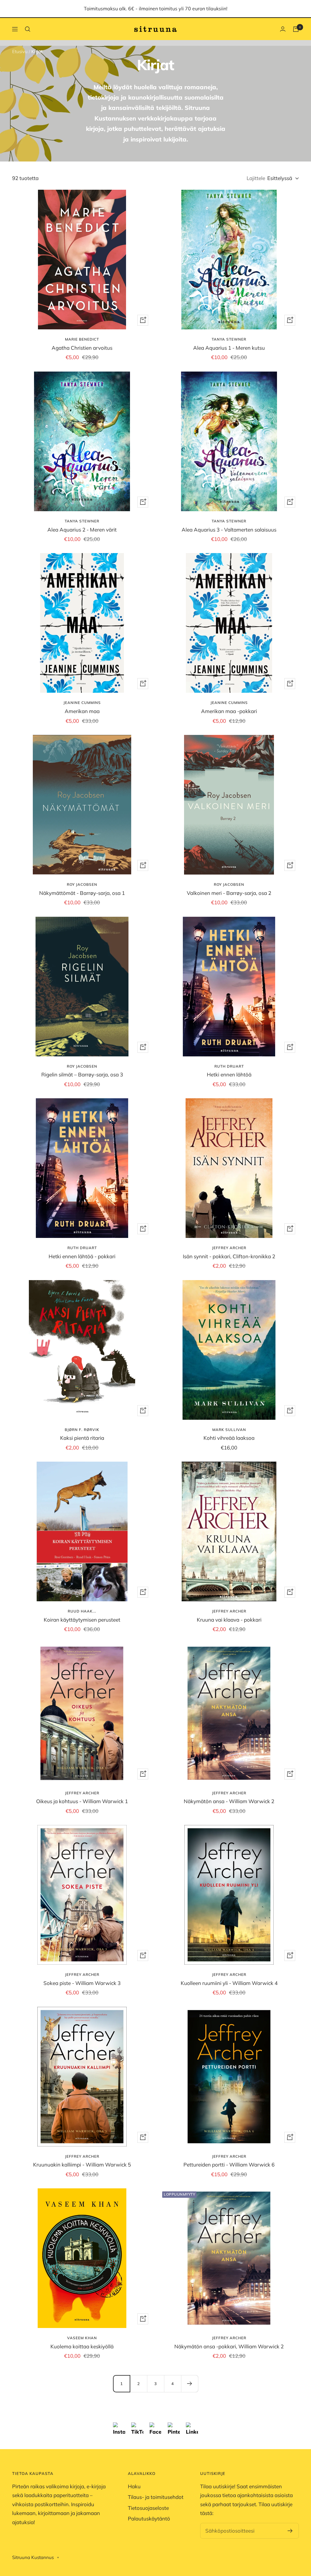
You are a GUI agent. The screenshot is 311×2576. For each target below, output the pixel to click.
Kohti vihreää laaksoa (229, 1438)
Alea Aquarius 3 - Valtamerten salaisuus (229, 530)
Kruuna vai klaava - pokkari (229, 1620)
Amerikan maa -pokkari (229, 711)
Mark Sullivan (229, 1430)
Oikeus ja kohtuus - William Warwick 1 (82, 1801)
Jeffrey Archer (229, 1248)
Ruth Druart (229, 1066)
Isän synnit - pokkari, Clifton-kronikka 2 (229, 1256)
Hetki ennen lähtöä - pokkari (82, 1256)
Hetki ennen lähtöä (229, 1074)
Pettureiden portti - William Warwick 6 (229, 2165)
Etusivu (20, 51)
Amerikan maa (82, 711)
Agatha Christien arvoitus (82, 348)
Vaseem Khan (82, 2338)
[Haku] (28, 29)
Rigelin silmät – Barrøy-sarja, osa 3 (82, 1074)
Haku (134, 2486)
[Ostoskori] (296, 29)
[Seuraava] (190, 2384)
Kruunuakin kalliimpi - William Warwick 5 (82, 2165)
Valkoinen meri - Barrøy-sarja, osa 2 (229, 893)
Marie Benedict (82, 339)
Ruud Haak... (82, 1611)
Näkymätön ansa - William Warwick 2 (229, 1801)
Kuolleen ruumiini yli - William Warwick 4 (229, 1983)
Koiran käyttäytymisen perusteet (82, 1620)
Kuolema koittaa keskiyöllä (82, 2346)
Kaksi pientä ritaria (82, 1438)
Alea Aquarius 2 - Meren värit (82, 530)
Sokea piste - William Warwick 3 (82, 1983)
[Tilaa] (290, 2531)
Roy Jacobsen (82, 884)
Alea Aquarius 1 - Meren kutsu (229, 348)
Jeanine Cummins (82, 703)
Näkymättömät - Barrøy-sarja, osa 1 (82, 893)
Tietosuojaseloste (148, 2508)
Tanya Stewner (229, 339)
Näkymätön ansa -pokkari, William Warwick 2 (229, 2346)
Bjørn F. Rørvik (82, 1430)
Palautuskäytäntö (149, 2518)
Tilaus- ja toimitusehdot (156, 2497)
